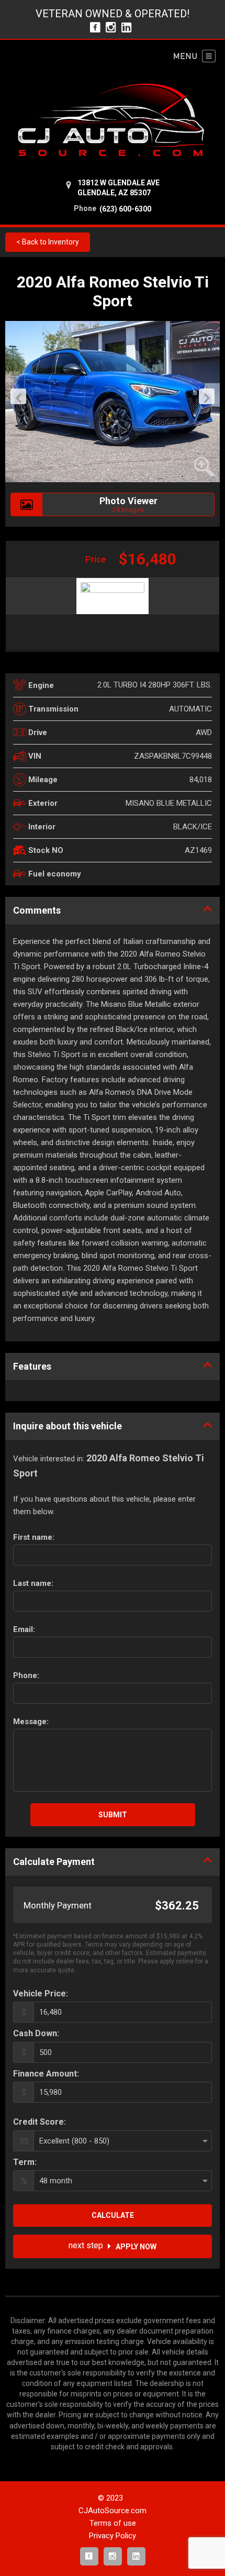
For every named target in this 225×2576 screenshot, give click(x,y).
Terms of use (113, 2523)
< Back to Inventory (48, 242)
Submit (113, 1815)
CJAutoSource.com (113, 2511)
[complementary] (194, 2545)
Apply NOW (113, 2246)
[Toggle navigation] (195, 56)
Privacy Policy (113, 2536)
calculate (113, 2215)
